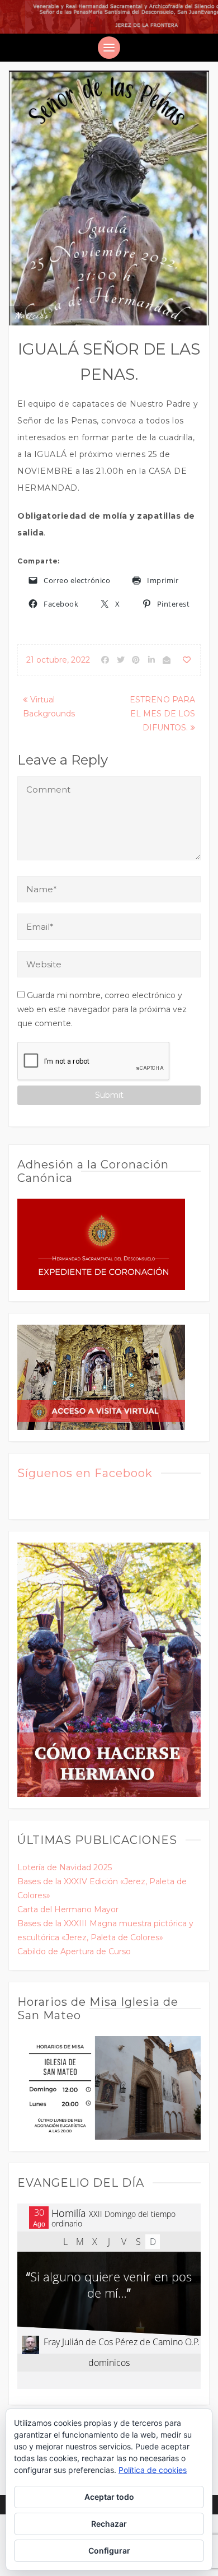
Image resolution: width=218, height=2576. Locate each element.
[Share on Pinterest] (136, 660)
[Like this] (187, 660)
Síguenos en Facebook (85, 1473)
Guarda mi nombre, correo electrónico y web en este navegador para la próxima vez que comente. (102, 1009)
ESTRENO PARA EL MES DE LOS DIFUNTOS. (162, 714)
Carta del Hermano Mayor (68, 1909)
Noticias (32, 315)
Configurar (109, 2551)
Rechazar (109, 2524)
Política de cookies (153, 2470)
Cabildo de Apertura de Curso (74, 1951)
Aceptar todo (109, 2497)
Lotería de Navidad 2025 (65, 1867)
